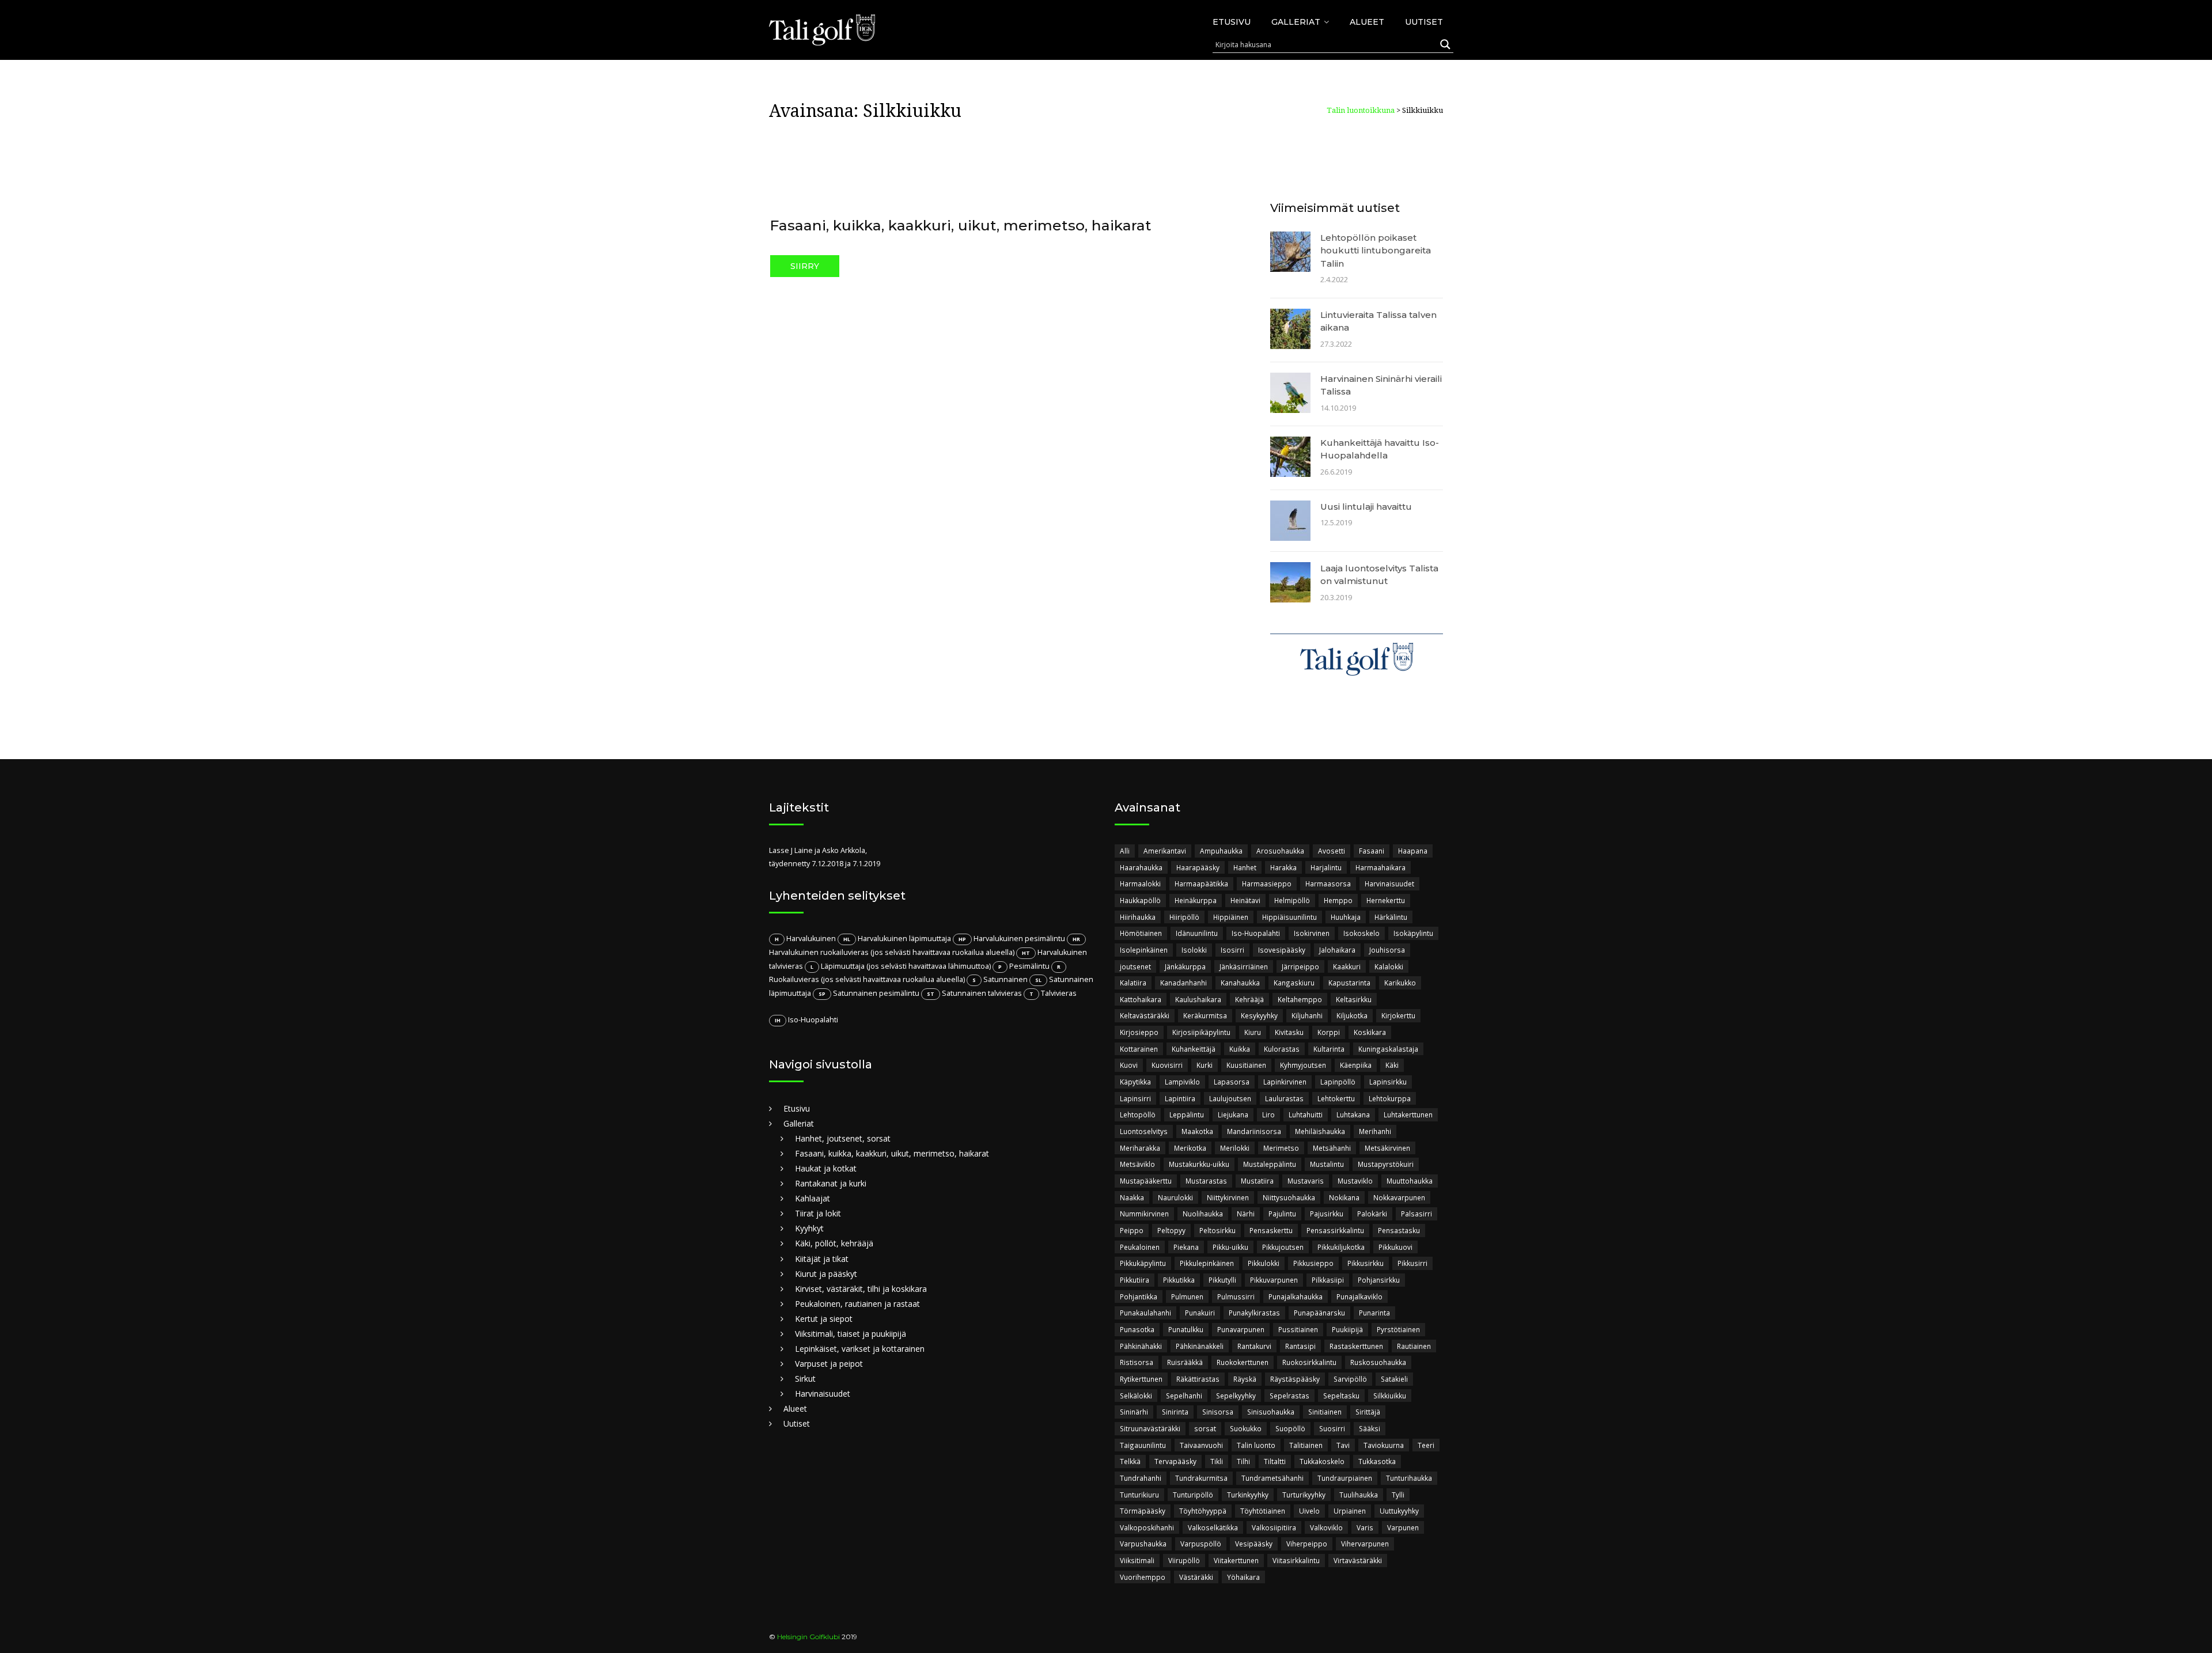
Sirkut (805, 1379)
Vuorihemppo (1143, 1577)
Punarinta (1374, 1313)
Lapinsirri (1135, 1098)
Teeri (1426, 1445)
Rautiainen (1414, 1346)
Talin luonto (1256, 1445)
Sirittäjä (1368, 1412)
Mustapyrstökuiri (1386, 1164)
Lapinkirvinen (1285, 1082)
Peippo (1132, 1230)
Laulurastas (1284, 1098)
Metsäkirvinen (1387, 1148)
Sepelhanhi (1184, 1396)
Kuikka (1240, 1049)
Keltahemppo (1300, 999)
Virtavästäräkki (1358, 1560)
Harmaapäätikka (1201, 884)
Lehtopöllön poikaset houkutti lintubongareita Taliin (1376, 251)
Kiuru (1253, 1032)
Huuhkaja (1346, 917)
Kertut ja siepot (824, 1319)
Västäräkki (1196, 1577)
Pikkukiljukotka (1341, 1247)
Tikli (1217, 1461)
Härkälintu (1391, 917)
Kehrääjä (1249, 999)
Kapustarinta (1349, 983)
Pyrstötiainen (1398, 1329)
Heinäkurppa (1196, 900)
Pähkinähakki (1141, 1346)
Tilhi (1243, 1461)
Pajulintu (1282, 1214)
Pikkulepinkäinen (1207, 1263)
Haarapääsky (1198, 867)
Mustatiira (1257, 1181)
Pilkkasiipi (1328, 1280)
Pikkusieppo (1313, 1263)
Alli (1125, 851)
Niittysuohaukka (1289, 1197)
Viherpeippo (1307, 1544)
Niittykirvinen (1228, 1197)
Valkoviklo (1326, 1527)
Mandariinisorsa (1254, 1131)
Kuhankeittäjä (1194, 1049)
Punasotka (1137, 1329)
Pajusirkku (1327, 1214)
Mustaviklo (1355, 1181)
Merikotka (1190, 1148)
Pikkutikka (1179, 1280)
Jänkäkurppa (1185, 966)
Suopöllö (1290, 1428)
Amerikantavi (1165, 851)
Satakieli (1394, 1379)
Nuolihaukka (1203, 1214)
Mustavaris (1306, 1181)
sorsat (1205, 1428)
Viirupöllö (1184, 1560)
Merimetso (1281, 1148)
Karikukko (1400, 983)
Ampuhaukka (1221, 851)
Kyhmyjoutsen (1303, 1065)
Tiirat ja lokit (818, 1213)
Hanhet (1245, 867)
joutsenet (1135, 966)
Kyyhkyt (809, 1228)
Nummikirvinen (1144, 1214)
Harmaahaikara (1380, 867)
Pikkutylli (1222, 1280)
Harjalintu (1326, 867)
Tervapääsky (1175, 1461)
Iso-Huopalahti (1256, 933)
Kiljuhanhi (1307, 1015)
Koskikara (1370, 1032)
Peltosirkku (1217, 1230)
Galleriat (1296, 22)
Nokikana (1344, 1197)
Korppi (1329, 1032)
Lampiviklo (1182, 1082)
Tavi (1343, 1445)
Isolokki (1194, 950)
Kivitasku (1289, 1032)
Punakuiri (1200, 1313)
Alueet (1367, 22)
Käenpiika (1356, 1065)
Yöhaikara (1243, 1577)
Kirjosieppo (1139, 1032)
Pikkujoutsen (1283, 1247)
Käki (1392, 1065)
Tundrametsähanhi (1272, 1478)
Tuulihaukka (1359, 1495)
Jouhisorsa (1387, 950)
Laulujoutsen (1230, 1098)
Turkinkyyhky (1248, 1495)
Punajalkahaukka (1296, 1296)
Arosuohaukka (1280, 851)
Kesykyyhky (1259, 1015)
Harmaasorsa (1328, 884)
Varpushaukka (1143, 1544)
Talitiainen (1306, 1445)
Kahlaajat (813, 1198)
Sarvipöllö (1350, 1379)
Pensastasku (1399, 1230)
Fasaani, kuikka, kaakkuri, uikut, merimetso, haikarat (961, 225)
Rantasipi (1300, 1346)
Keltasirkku (1354, 999)
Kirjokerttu (1398, 1015)
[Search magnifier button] (1445, 44)
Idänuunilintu (1197, 933)
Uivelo (1309, 1511)
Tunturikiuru (1139, 1495)
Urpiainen (1350, 1511)
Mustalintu (1327, 1164)
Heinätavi (1245, 900)
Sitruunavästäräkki (1150, 1428)
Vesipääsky (1254, 1544)
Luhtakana (1353, 1114)
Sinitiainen (1325, 1412)
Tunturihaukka (1409, 1478)
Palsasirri (1416, 1214)
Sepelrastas (1289, 1396)
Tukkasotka (1377, 1461)
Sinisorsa (1218, 1412)
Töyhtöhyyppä (1203, 1511)
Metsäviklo (1137, 1164)
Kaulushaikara (1198, 999)
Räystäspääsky (1295, 1379)
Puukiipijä (1347, 1329)
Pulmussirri (1236, 1296)
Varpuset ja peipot (829, 1364)
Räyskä (1245, 1379)
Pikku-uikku (1230, 1247)
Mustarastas (1206, 1181)
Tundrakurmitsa (1201, 1478)
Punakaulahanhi (1145, 1313)
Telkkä (1130, 1461)
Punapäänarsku (1319, 1313)
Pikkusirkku (1366, 1263)
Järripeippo (1300, 966)
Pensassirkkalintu (1335, 1230)
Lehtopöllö (1138, 1114)
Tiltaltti (1275, 1461)
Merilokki (1235, 1148)
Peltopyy (1171, 1230)
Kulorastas (1282, 1049)
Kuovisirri (1167, 1065)
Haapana (1413, 851)
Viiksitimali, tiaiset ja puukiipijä (851, 1334)
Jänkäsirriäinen (1244, 966)
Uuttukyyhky (1399, 1511)
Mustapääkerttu (1146, 1181)
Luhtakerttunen (1408, 1114)
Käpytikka (1135, 1082)
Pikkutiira (1135, 1280)
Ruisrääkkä (1185, 1362)
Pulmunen (1187, 1296)
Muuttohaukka (1410, 1181)
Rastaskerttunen (1356, 1346)
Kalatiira (1133, 983)
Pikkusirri (1412, 1263)
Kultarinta (1329, 1049)
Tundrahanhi (1141, 1478)
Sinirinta (1175, 1412)
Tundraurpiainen (1345, 1478)
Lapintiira (1180, 1098)
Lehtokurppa (1390, 1098)
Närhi (1246, 1214)
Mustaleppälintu (1270, 1164)
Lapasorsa (1232, 1082)
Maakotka (1197, 1131)
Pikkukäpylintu (1143, 1263)
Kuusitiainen (1246, 1065)
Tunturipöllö (1193, 1495)
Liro (1268, 1114)
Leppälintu (1187, 1114)
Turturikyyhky (1304, 1495)
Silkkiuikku (1390, 1396)
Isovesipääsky (1282, 950)
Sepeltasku (1341, 1396)
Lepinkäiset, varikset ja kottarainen (860, 1349)
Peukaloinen (1140, 1247)
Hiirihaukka (1138, 917)
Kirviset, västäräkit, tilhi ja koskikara (861, 1289)
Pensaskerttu (1271, 1230)
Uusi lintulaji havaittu (1366, 507)
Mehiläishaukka (1320, 1131)
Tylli (1398, 1495)
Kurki (1205, 1065)
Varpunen (1403, 1527)
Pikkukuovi (1395, 1247)
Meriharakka (1140, 1148)
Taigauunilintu (1143, 1445)
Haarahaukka (1141, 867)
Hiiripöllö (1184, 917)
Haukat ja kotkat (826, 1168)
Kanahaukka (1240, 983)
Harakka (1283, 867)
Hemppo (1338, 900)
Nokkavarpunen (1399, 1197)
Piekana (1186, 1247)
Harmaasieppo (1267, 884)
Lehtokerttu (1336, 1098)
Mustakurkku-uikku (1199, 1164)
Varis (1365, 1527)
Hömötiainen (1141, 933)
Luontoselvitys (1144, 1131)
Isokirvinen (1312, 933)
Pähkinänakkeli (1200, 1346)
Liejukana (1233, 1114)
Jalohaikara (1337, 950)
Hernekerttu (1386, 900)
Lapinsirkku (1388, 1082)
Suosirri (1332, 1428)
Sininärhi (1134, 1412)
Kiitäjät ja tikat (822, 1259)
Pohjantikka (1139, 1296)
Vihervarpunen (1365, 1544)
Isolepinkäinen (1144, 950)
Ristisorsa (1137, 1362)
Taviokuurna (1384, 1445)
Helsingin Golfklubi (808, 1637)
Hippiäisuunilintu (1289, 917)
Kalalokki (1389, 966)
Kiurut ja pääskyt (826, 1274)
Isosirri (1232, 950)
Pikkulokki (1264, 1263)
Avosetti (1332, 851)
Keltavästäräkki (1145, 1015)
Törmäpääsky (1143, 1511)
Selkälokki (1136, 1396)
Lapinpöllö (1338, 1082)
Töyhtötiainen (1263, 1511)
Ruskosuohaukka (1378, 1362)
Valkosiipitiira (1274, 1527)
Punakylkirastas (1254, 1313)
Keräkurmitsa (1205, 1015)
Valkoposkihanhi (1147, 1527)
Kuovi (1129, 1065)
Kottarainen (1139, 1049)
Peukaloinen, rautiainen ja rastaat (857, 1304)
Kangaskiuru (1294, 983)
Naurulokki (1175, 1197)
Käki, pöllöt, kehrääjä (834, 1243)
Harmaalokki (1140, 884)
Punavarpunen (1241, 1329)
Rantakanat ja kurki (831, 1183)
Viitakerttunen (1236, 1560)
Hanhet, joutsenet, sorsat (843, 1138)
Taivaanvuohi (1201, 1445)
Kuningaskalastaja (1388, 1049)
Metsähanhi (1332, 1148)
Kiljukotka (1352, 1015)
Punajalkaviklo (1359, 1296)
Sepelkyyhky (1236, 1396)
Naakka (1132, 1197)
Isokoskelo (1361, 933)
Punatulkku (1186, 1329)
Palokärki (1372, 1214)
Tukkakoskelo (1322, 1461)
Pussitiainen (1298, 1329)
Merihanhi (1375, 1131)
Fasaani (1372, 851)
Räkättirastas (1198, 1379)
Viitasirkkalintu (1296, 1560)
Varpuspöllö (1201, 1544)
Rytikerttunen (1141, 1379)
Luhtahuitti (1306, 1114)
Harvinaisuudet (823, 1394)
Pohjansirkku (1379, 1280)
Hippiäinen (1231, 917)
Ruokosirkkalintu (1309, 1362)
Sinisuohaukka (1271, 1412)
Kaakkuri (1347, 966)
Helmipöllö (1292, 900)
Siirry (805, 266)
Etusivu (1232, 22)
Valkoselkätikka (1213, 1527)
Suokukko (1246, 1428)
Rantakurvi (1254, 1346)
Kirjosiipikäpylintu (1201, 1032)
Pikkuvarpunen (1274, 1280)
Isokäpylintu (1413, 933)
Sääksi (1370, 1428)
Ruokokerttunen (1243, 1362)
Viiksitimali (1137, 1560)
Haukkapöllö (1140, 900)
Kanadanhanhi (1183, 983)
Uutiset (1424, 22)
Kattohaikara (1141, 999)
